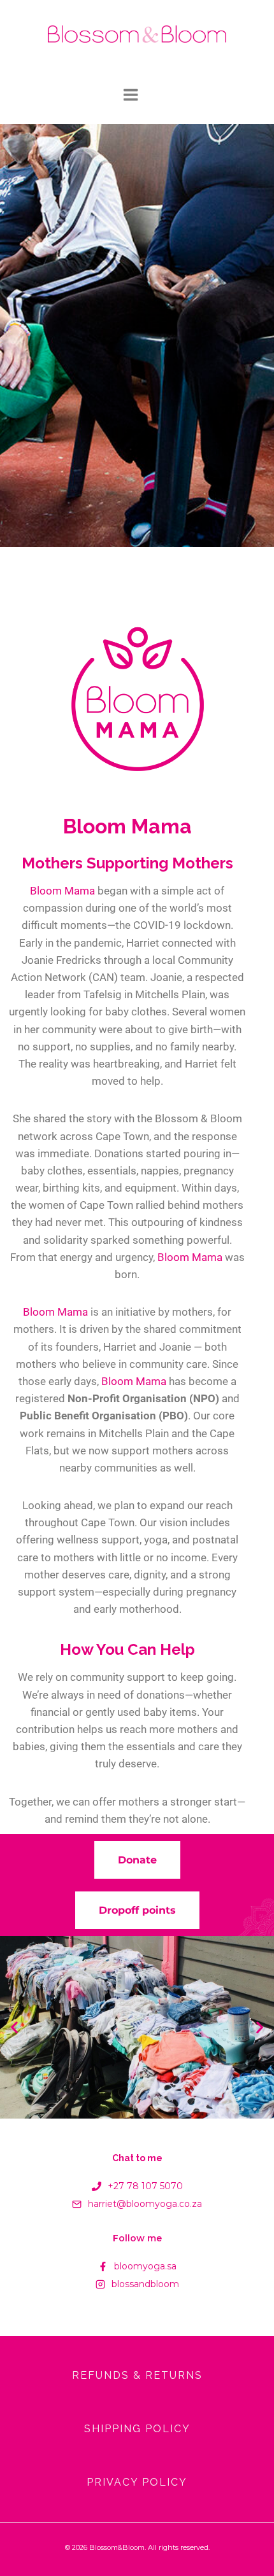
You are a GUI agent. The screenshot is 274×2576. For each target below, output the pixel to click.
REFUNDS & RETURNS (137, 2375)
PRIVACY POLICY (137, 2482)
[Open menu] (137, 97)
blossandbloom (145, 2284)
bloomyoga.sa (145, 2266)
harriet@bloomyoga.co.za (145, 2204)
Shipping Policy (137, 2429)
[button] (14, 2027)
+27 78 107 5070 (145, 2186)
